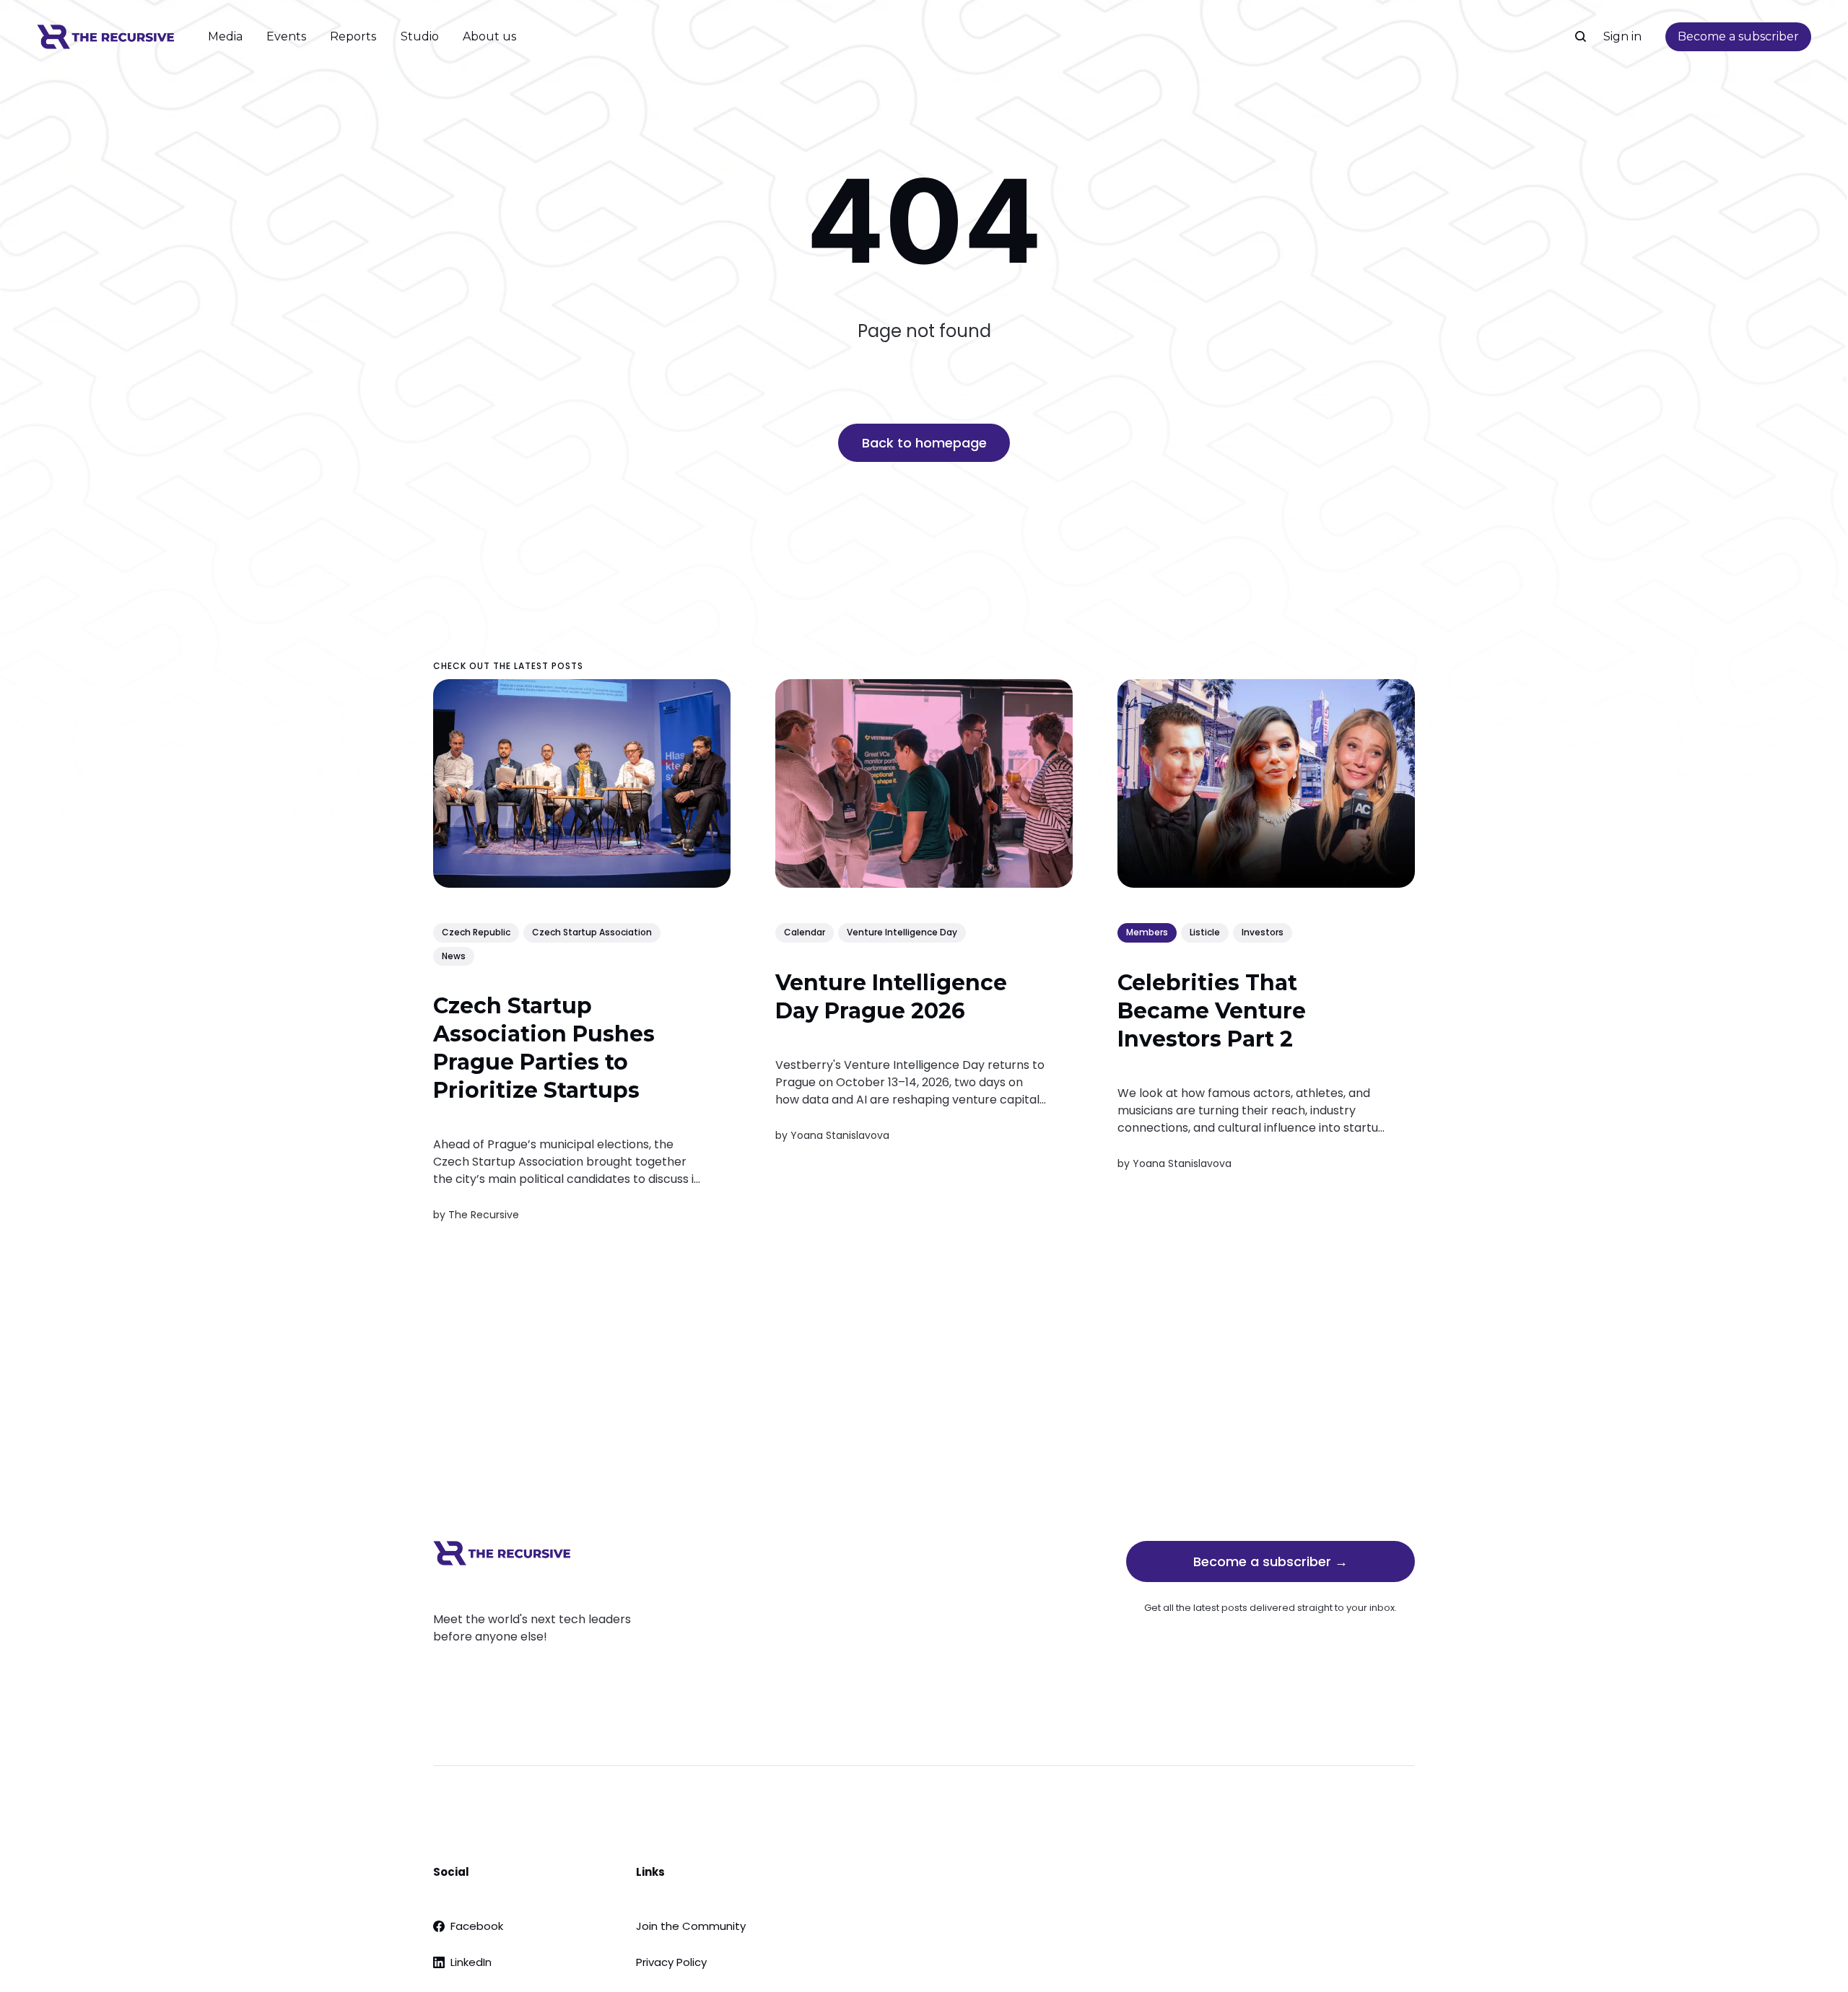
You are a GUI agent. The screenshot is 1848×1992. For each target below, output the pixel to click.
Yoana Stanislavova (840, 1135)
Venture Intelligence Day (902, 932)
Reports (353, 36)
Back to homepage (924, 443)
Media (225, 36)
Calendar (805, 932)
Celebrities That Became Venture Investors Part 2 (1212, 1010)
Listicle (1205, 932)
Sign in (1622, 36)
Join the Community (691, 1926)
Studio (420, 36)
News (454, 955)
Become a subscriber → (1270, 1561)
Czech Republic (476, 932)
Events (286, 36)
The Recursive (484, 1215)
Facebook (477, 1926)
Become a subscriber (1738, 36)
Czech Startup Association (592, 932)
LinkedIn (471, 1962)
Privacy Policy (671, 1962)
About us (489, 36)
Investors (1263, 932)
